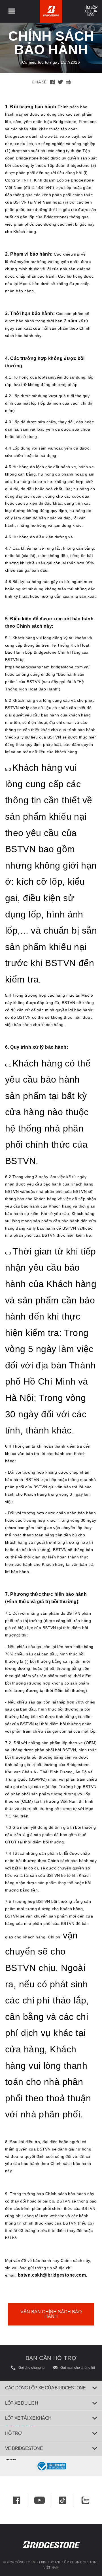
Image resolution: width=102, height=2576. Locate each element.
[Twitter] (60, 82)
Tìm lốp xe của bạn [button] (91, 11)
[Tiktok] (62, 2500)
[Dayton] (51, 2459)
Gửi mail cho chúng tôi (78, 2368)
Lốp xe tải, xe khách (28, 2418)
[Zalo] (85, 2500)
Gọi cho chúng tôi (32, 2368)
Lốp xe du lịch (22, 2403)
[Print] (68, 82)
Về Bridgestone (24, 2448)
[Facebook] (52, 82)
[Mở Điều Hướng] (12, 11)
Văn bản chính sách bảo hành (51, 2314)
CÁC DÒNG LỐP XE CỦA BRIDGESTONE (45, 2388)
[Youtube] (40, 2500)
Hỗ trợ (13, 2433)
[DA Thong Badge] (51, 2466)
